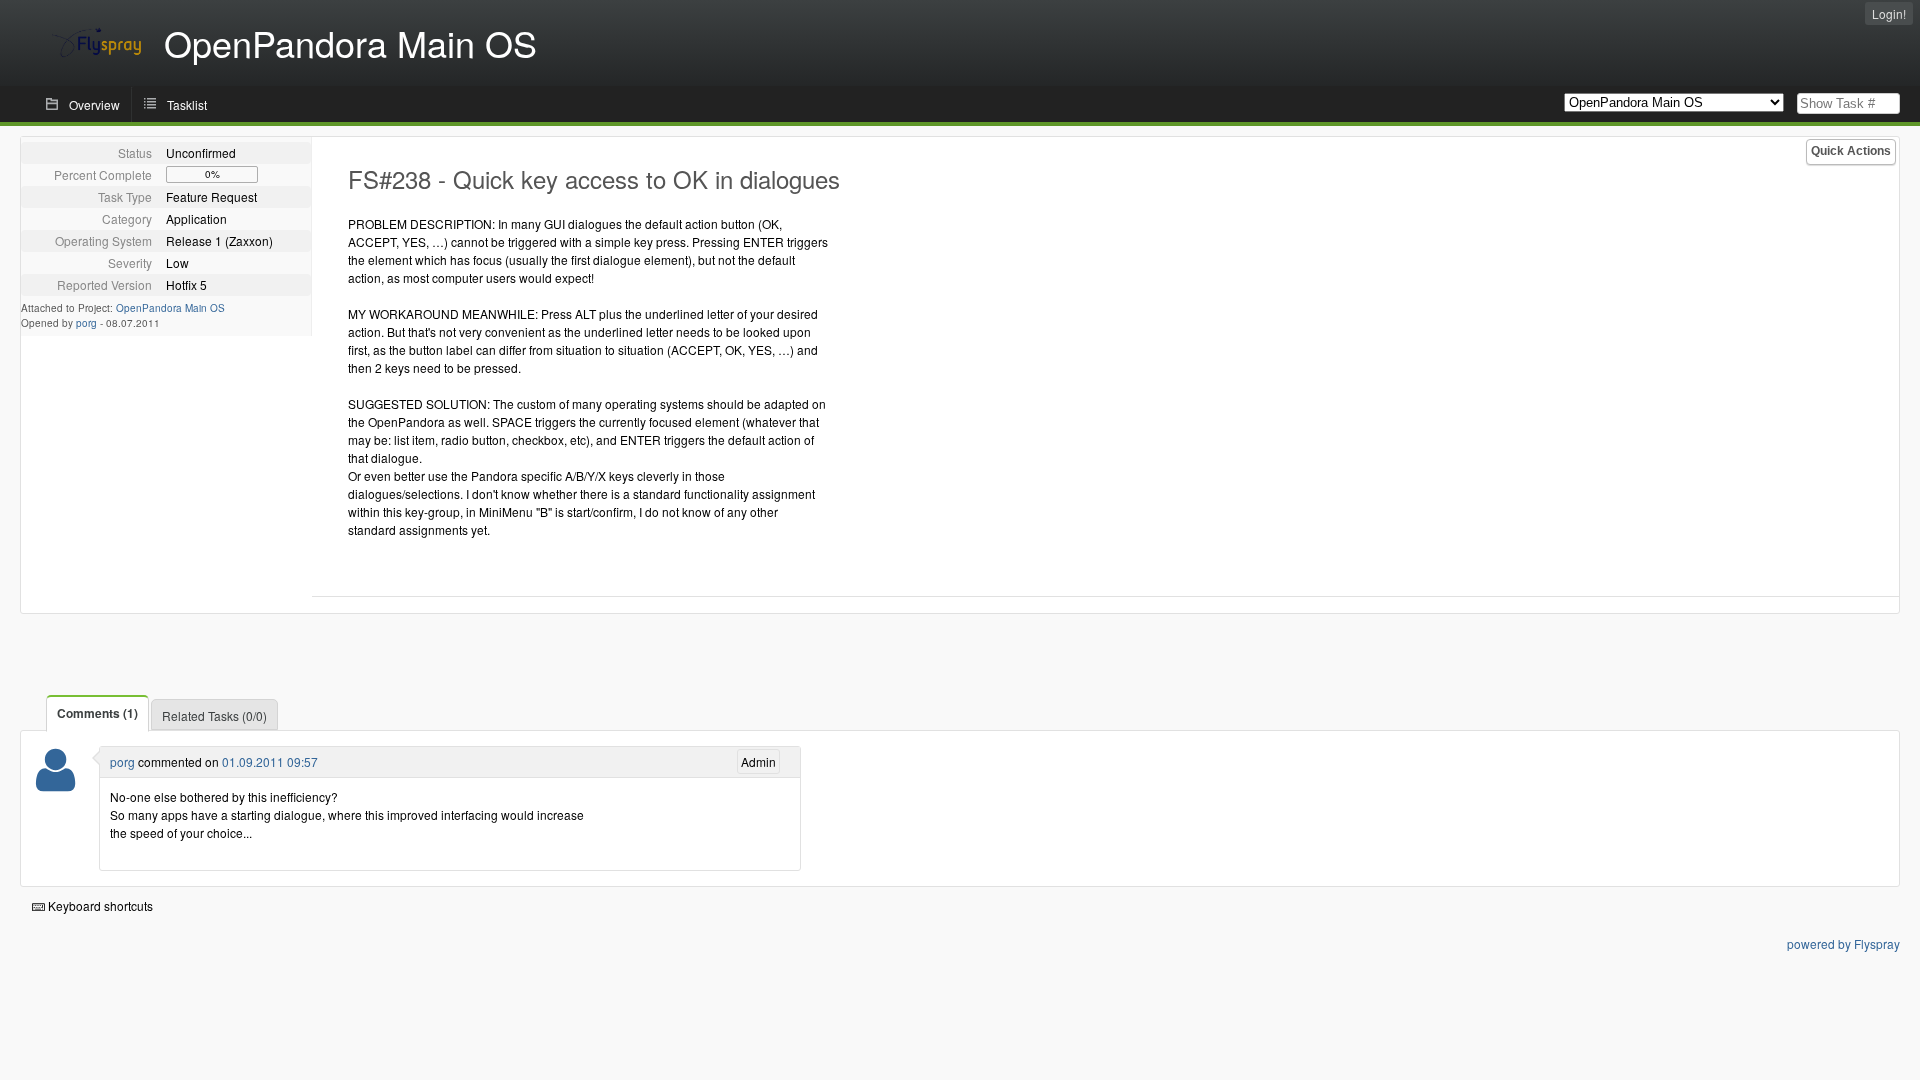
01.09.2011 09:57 (270, 761)
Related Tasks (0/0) (214, 715)
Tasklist (187, 104)
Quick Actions (1851, 151)
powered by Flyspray (1843, 943)
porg (86, 323)
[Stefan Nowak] (55, 782)
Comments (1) (97, 713)
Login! (1889, 13)
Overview (94, 104)
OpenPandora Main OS (170, 308)
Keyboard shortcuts (99, 905)
